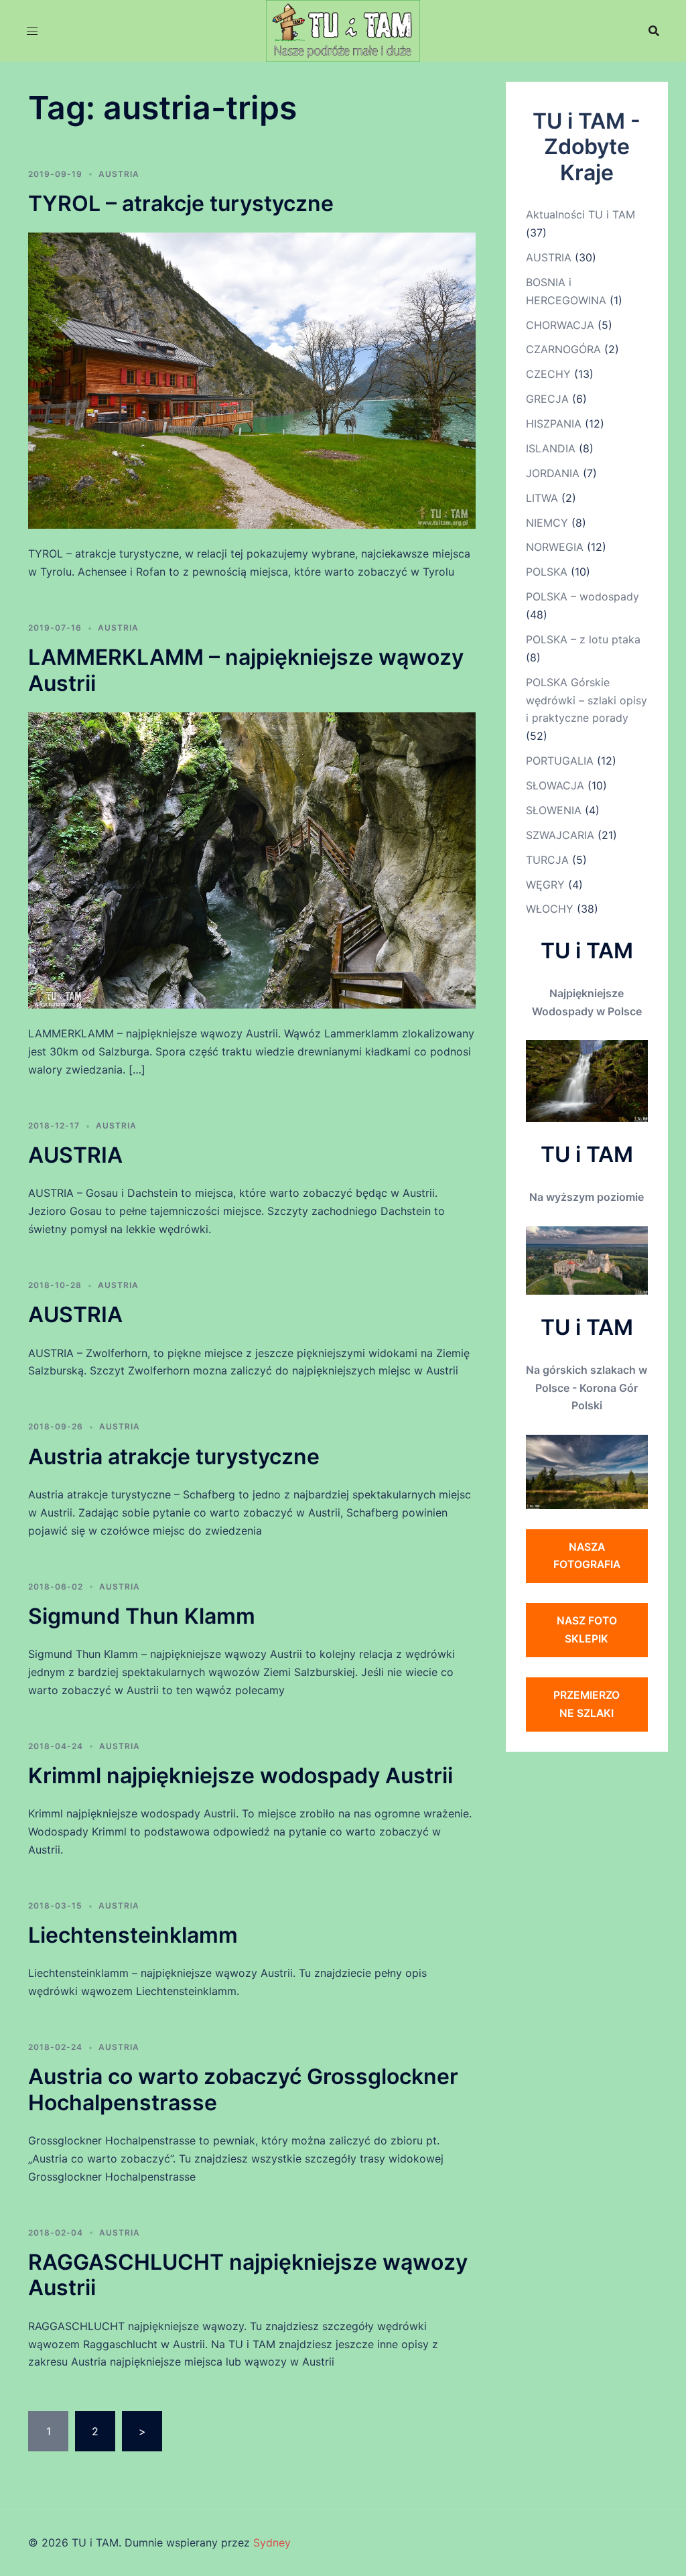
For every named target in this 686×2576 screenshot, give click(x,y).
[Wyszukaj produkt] (654, 31)
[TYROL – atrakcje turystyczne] (252, 380)
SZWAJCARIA (560, 835)
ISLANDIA (551, 448)
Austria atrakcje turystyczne (174, 1457)
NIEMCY (547, 523)
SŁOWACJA (555, 785)
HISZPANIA (554, 424)
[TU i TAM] (343, 29)
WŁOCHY (550, 909)
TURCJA (547, 860)
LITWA (542, 498)
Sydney (272, 2542)
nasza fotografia (587, 1556)
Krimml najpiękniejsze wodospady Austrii (241, 1776)
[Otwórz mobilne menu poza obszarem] (32, 31)
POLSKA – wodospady (582, 596)
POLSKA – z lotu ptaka (583, 639)
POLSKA (547, 572)
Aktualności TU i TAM (580, 214)
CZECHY (548, 374)
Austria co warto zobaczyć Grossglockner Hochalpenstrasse (243, 2089)
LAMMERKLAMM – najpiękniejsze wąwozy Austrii (246, 670)
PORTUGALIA (560, 761)
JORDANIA (553, 473)
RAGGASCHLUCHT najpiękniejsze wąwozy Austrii (248, 2275)
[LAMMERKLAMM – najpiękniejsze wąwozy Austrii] (252, 860)
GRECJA (547, 399)
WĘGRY (545, 885)
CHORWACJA (560, 325)
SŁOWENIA (554, 810)
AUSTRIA (119, 174)
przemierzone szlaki (587, 1704)
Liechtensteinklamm (133, 1935)
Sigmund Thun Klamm (142, 1616)
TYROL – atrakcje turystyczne (181, 203)
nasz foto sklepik (587, 1629)
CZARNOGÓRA (563, 349)
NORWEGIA (555, 547)
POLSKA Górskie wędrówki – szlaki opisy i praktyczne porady (587, 700)
